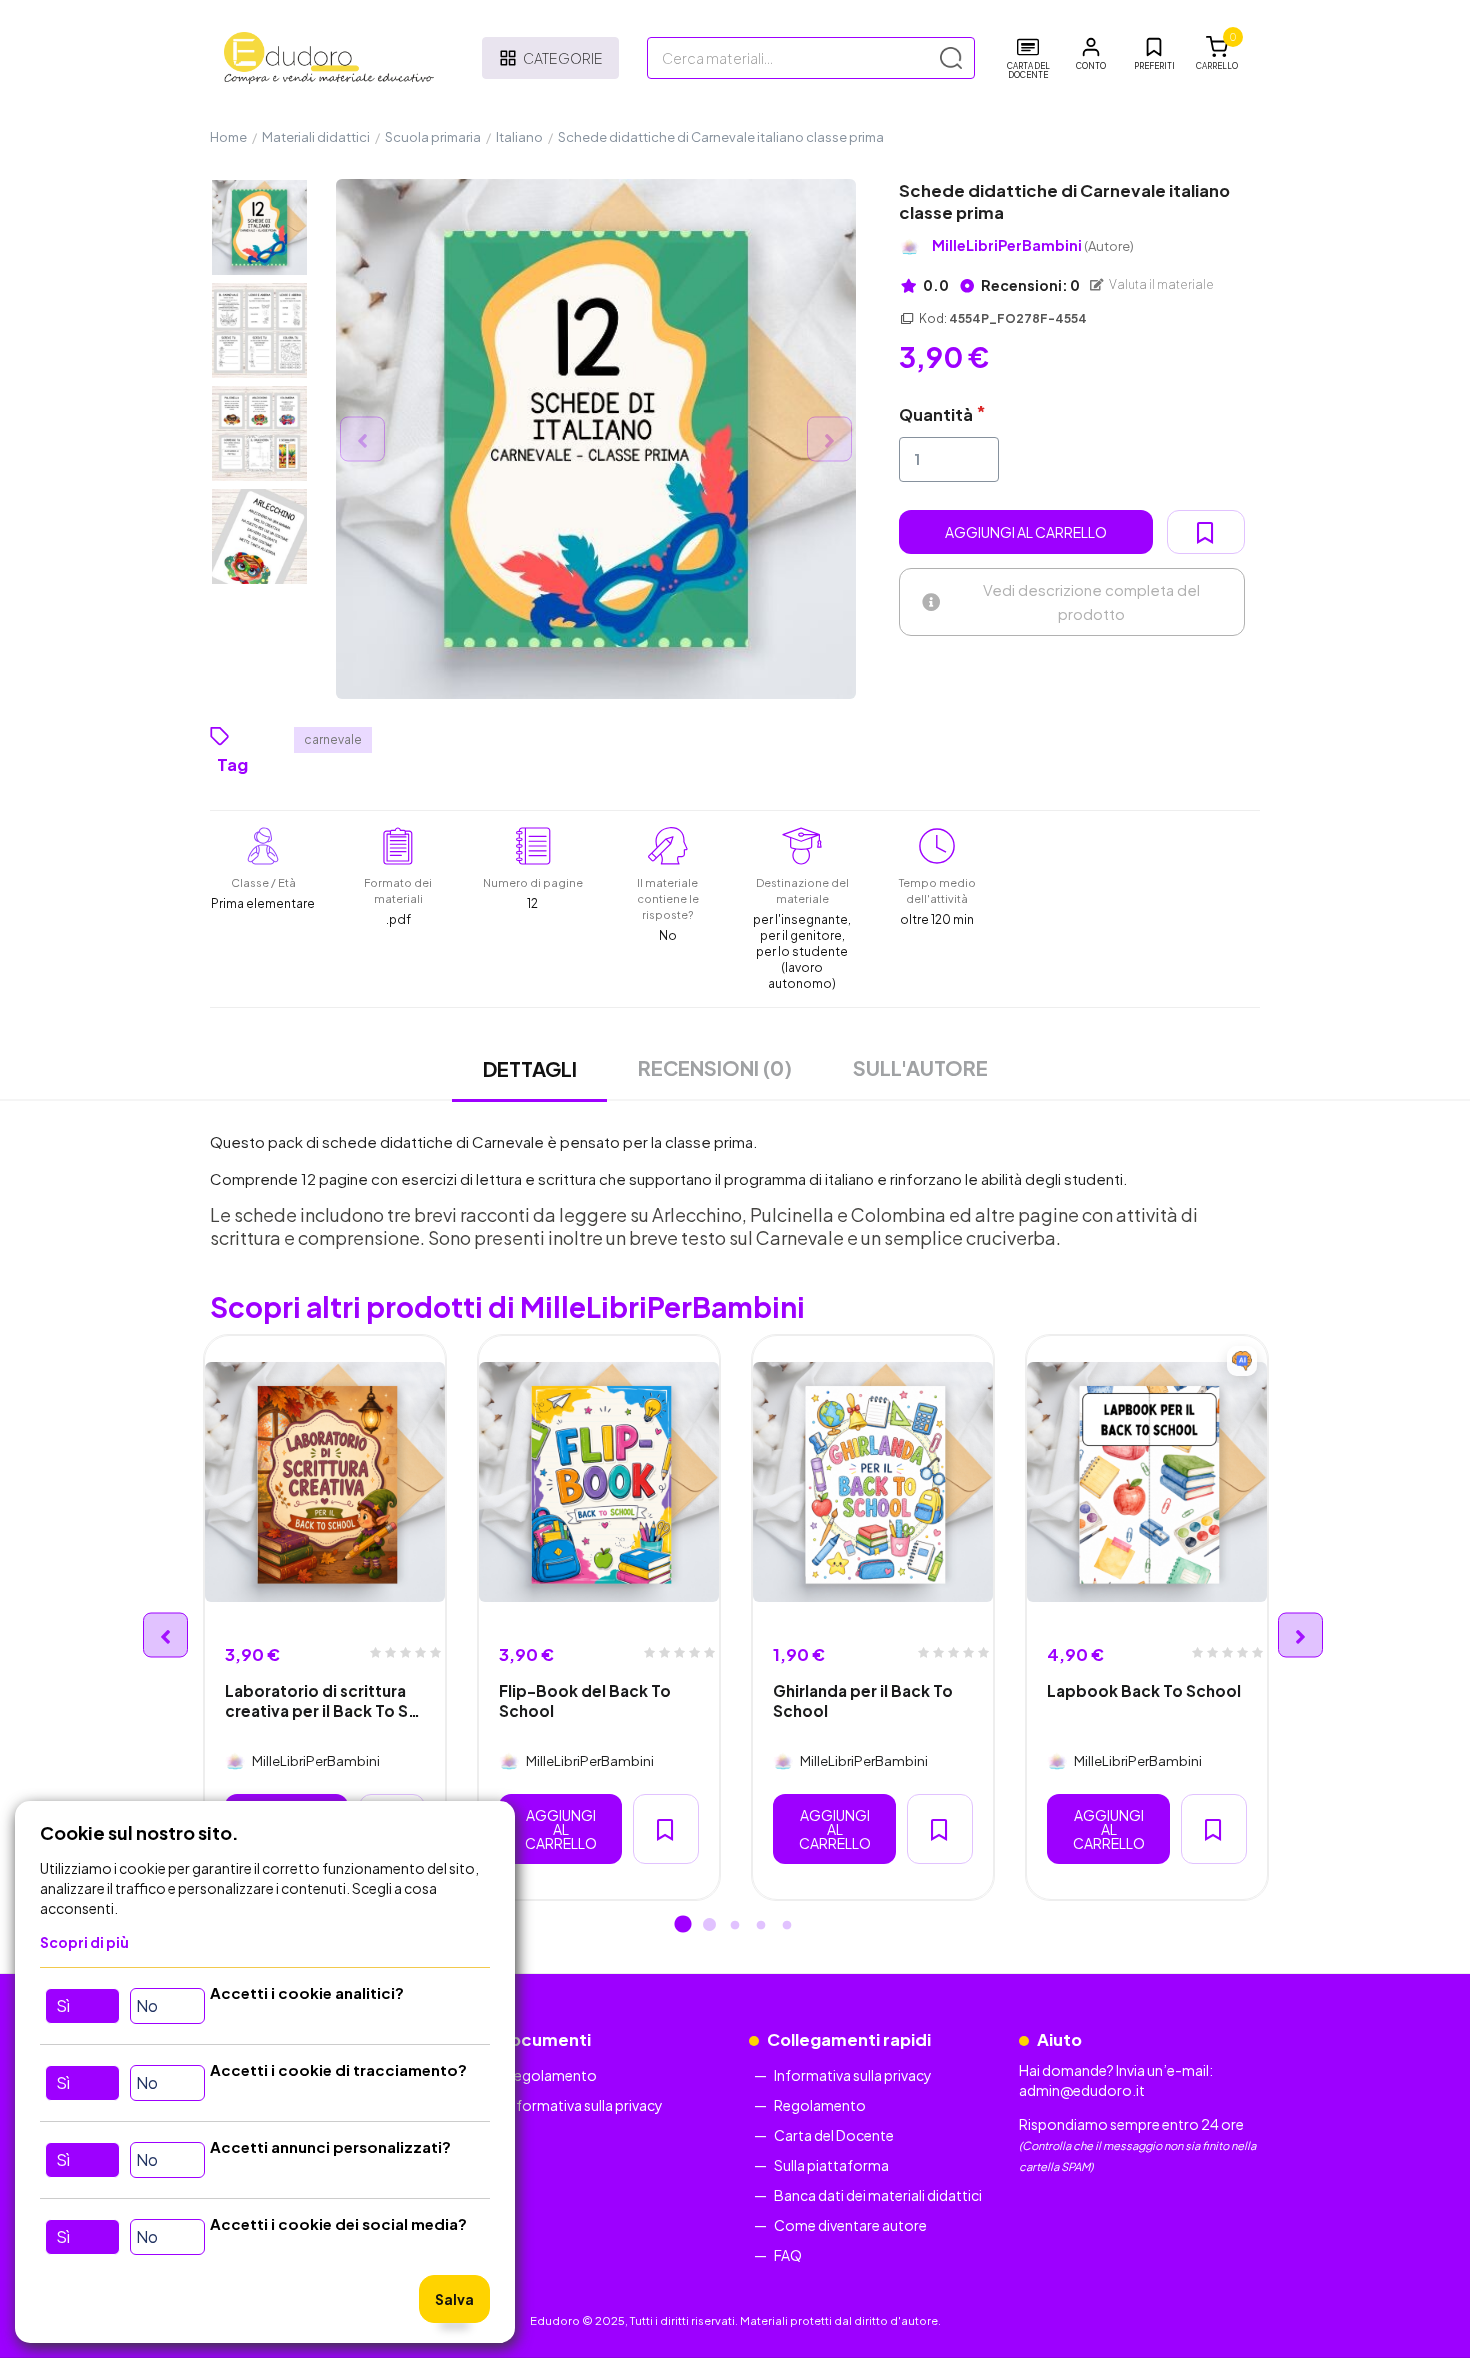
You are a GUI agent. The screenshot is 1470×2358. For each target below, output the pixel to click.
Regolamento (551, 2075)
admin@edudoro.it (1082, 2090)
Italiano (519, 137)
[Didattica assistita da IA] (1242, 1361)
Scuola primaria (433, 137)
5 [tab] (787, 1926)
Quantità (936, 414)
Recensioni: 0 (1029, 285)
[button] (1091, 54)
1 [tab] (683, 1926)
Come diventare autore (850, 2225)
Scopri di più (84, 1942)
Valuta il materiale (1160, 284)
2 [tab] (709, 1926)
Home (228, 137)
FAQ (788, 2255)
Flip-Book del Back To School (585, 1700)
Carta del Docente (834, 2135)
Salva (454, 2299)
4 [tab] (761, 1926)
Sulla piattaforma (831, 2165)
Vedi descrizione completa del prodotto (1091, 601)
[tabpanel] (325, 1617)
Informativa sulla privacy (584, 2105)
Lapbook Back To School (1144, 1690)
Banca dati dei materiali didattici (878, 2195)
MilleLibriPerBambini (1033, 245)
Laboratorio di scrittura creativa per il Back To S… (322, 1700)
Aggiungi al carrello (1026, 532)
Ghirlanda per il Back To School (863, 1700)
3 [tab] (735, 1926)
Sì (63, 2005)
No (147, 2005)
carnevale (333, 739)
